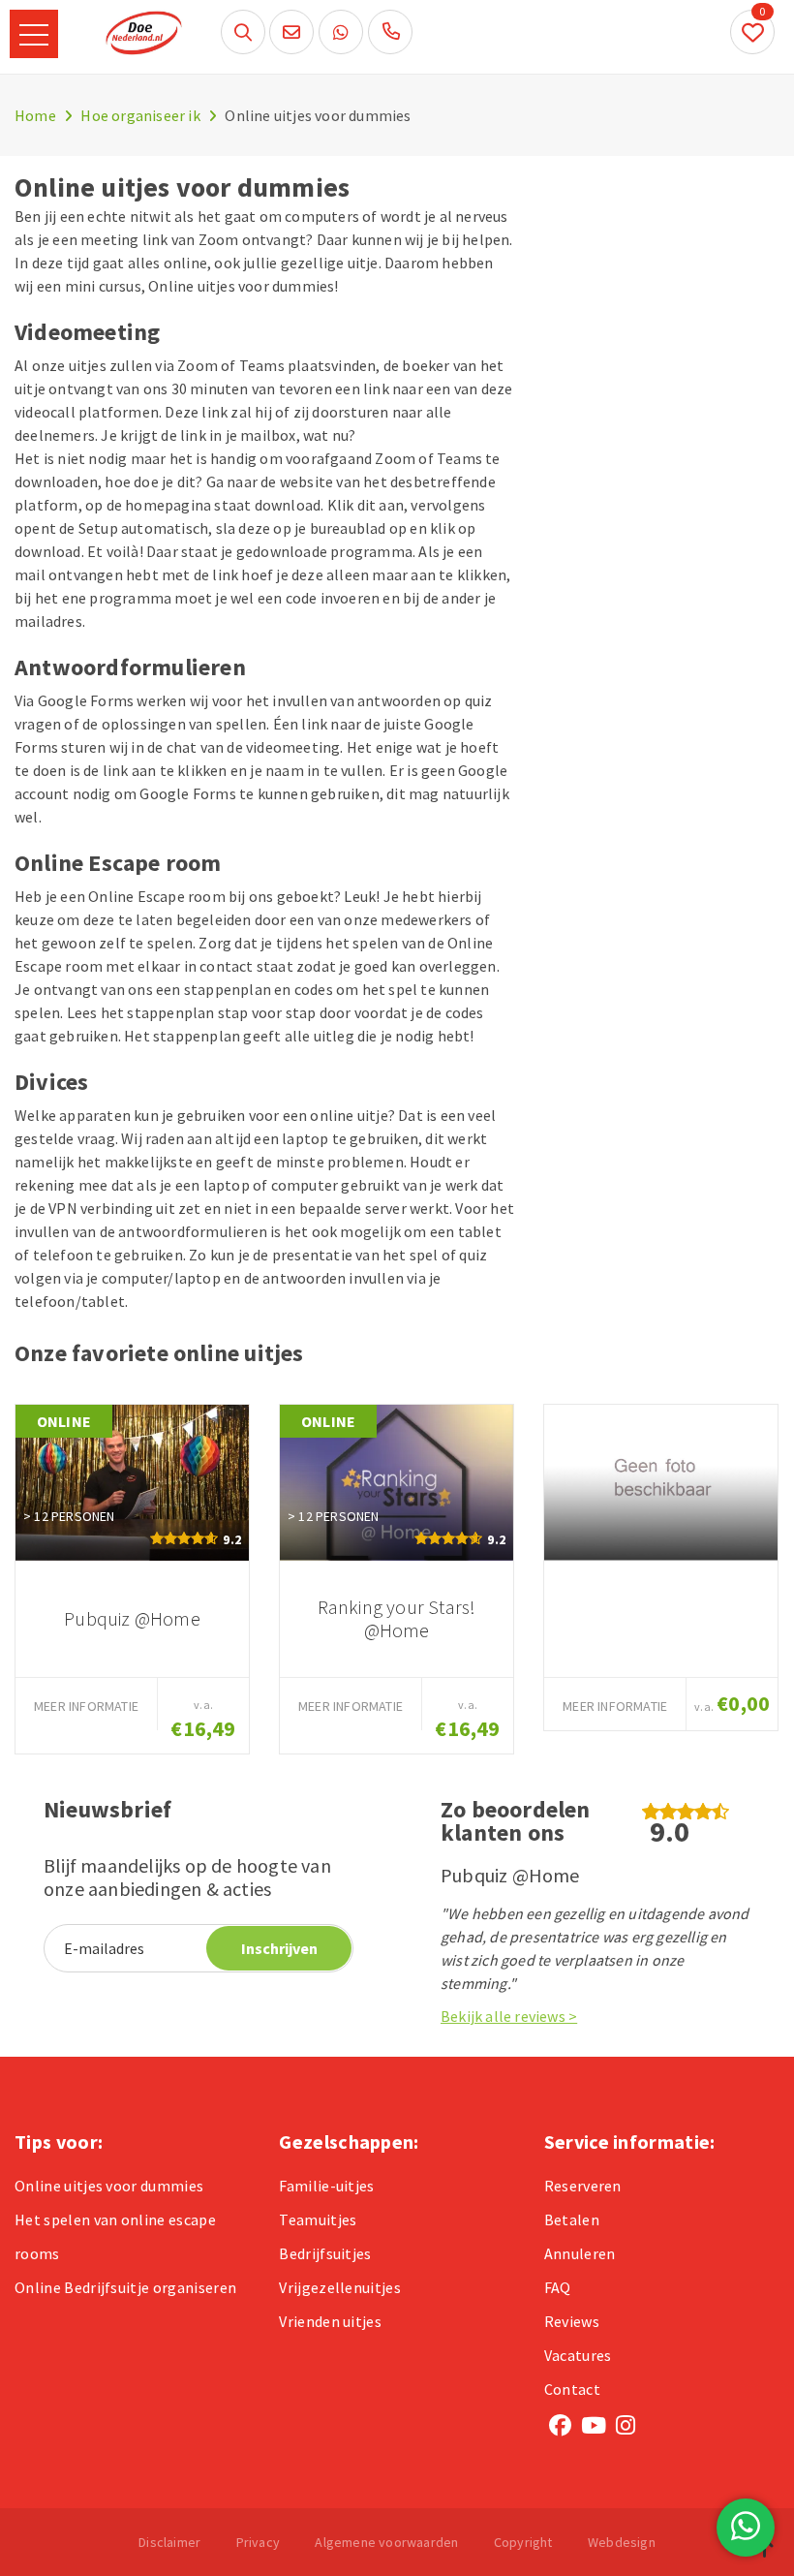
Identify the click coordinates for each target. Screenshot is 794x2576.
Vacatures (578, 2355)
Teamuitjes (318, 2219)
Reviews (572, 2321)
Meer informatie (86, 1706)
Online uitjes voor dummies (109, 2186)
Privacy (258, 2542)
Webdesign (622, 2542)
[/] (661, 1483)
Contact (572, 2389)
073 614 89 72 (390, 32)
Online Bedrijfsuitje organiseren (125, 2287)
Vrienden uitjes (330, 2321)
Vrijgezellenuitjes (340, 2287)
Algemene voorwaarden (386, 2542)
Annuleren (580, 2253)
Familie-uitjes (326, 2186)
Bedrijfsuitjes (325, 2253)
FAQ (558, 2287)
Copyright (523, 2542)
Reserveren (583, 2186)
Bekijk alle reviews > (509, 2016)
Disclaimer (169, 2542)
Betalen (572, 2219)
